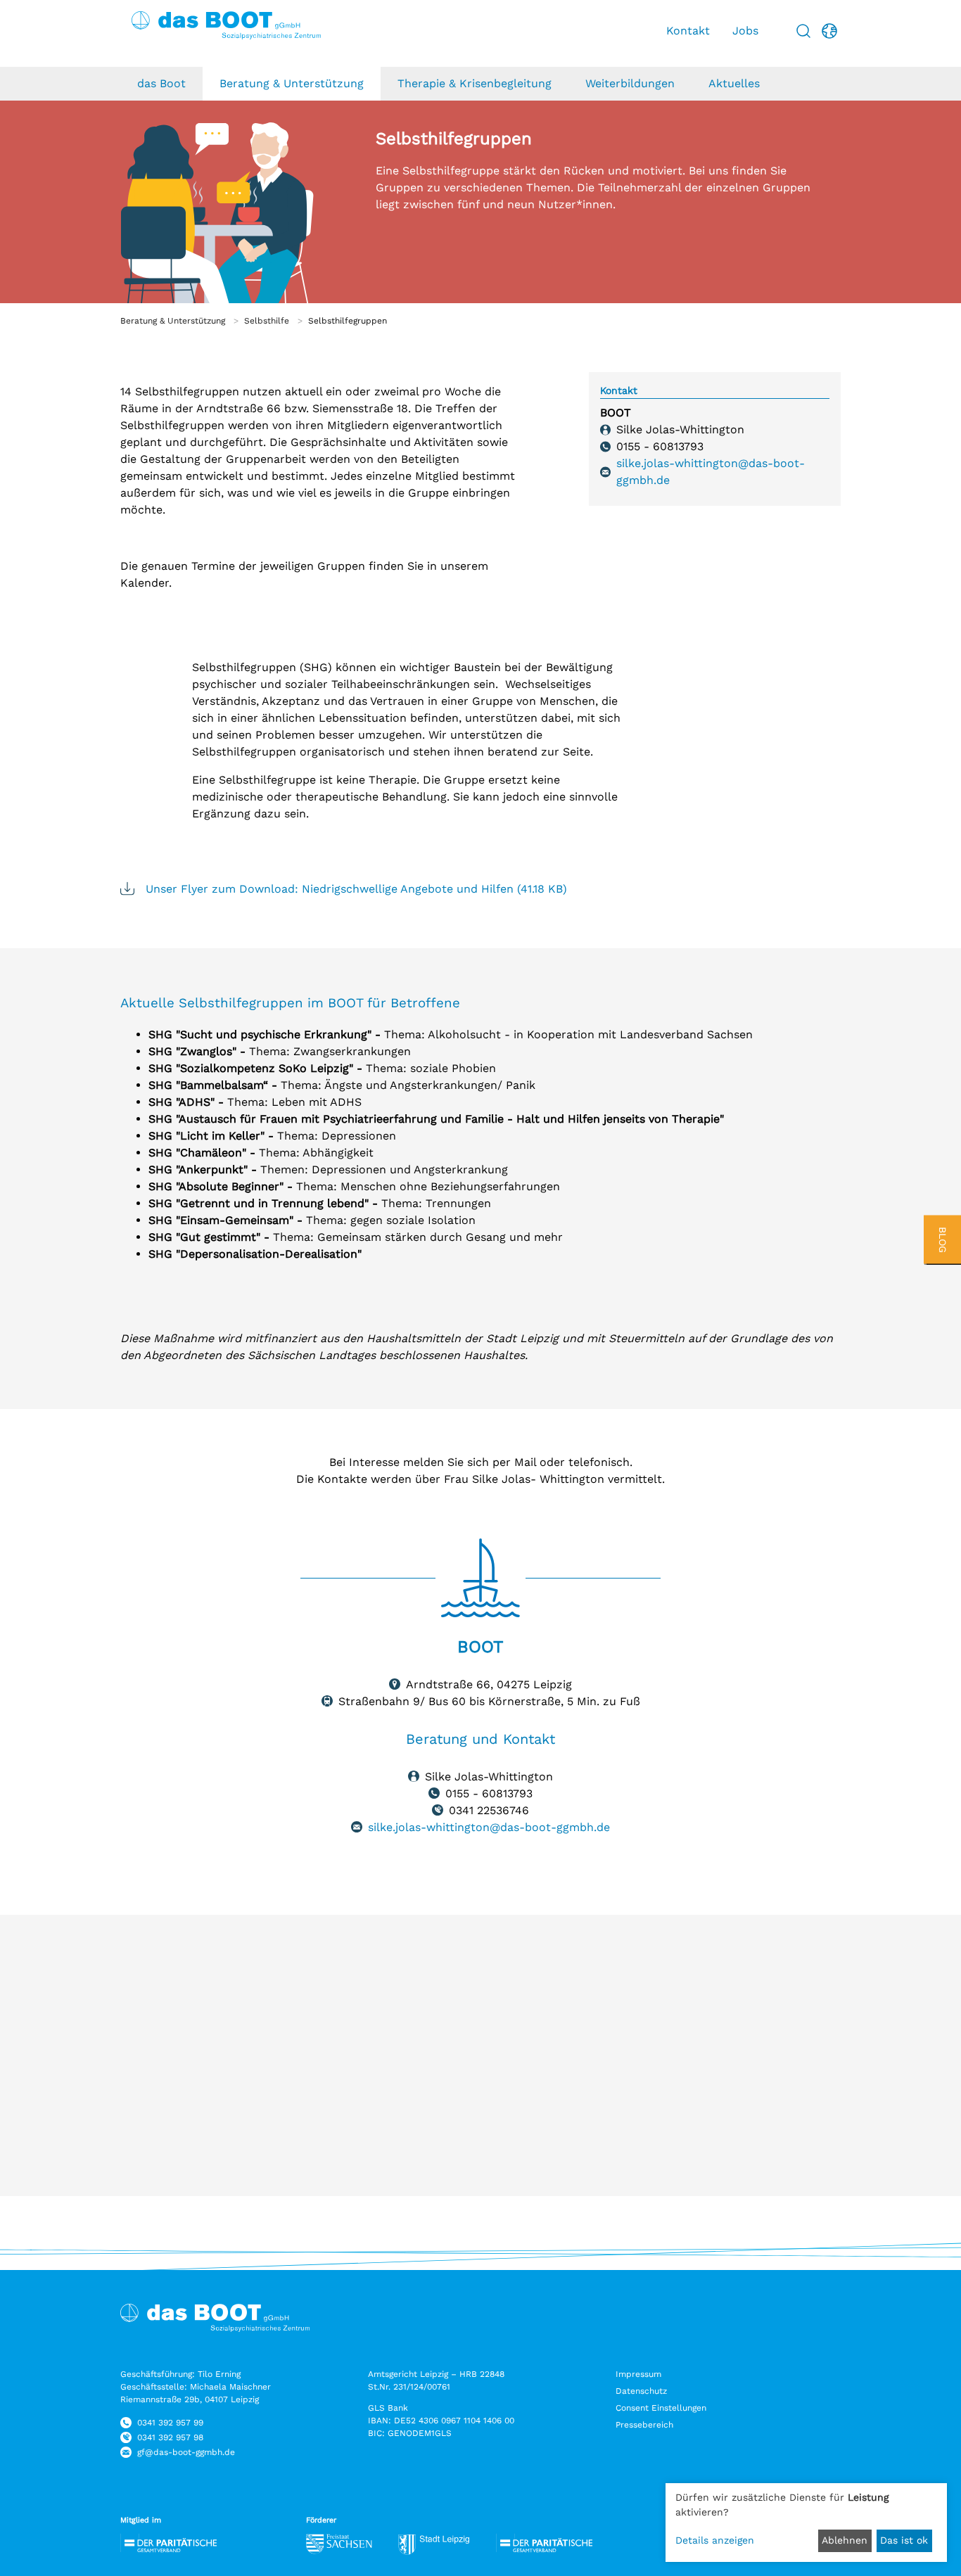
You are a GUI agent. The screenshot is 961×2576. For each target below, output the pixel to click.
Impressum (638, 2374)
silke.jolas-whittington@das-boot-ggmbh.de (711, 472)
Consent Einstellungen (661, 2408)
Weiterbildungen (630, 83)
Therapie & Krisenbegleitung (475, 83)
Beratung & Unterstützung (292, 83)
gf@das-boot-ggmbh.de (186, 2452)
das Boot (161, 83)
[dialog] (806, 2523)
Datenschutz (641, 2391)
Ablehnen (845, 2540)
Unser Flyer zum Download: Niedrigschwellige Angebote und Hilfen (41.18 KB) (356, 889)
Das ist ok (904, 2540)
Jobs (745, 31)
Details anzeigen (715, 2540)
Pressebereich (644, 2425)
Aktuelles (734, 83)
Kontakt (688, 31)
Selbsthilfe (267, 321)
